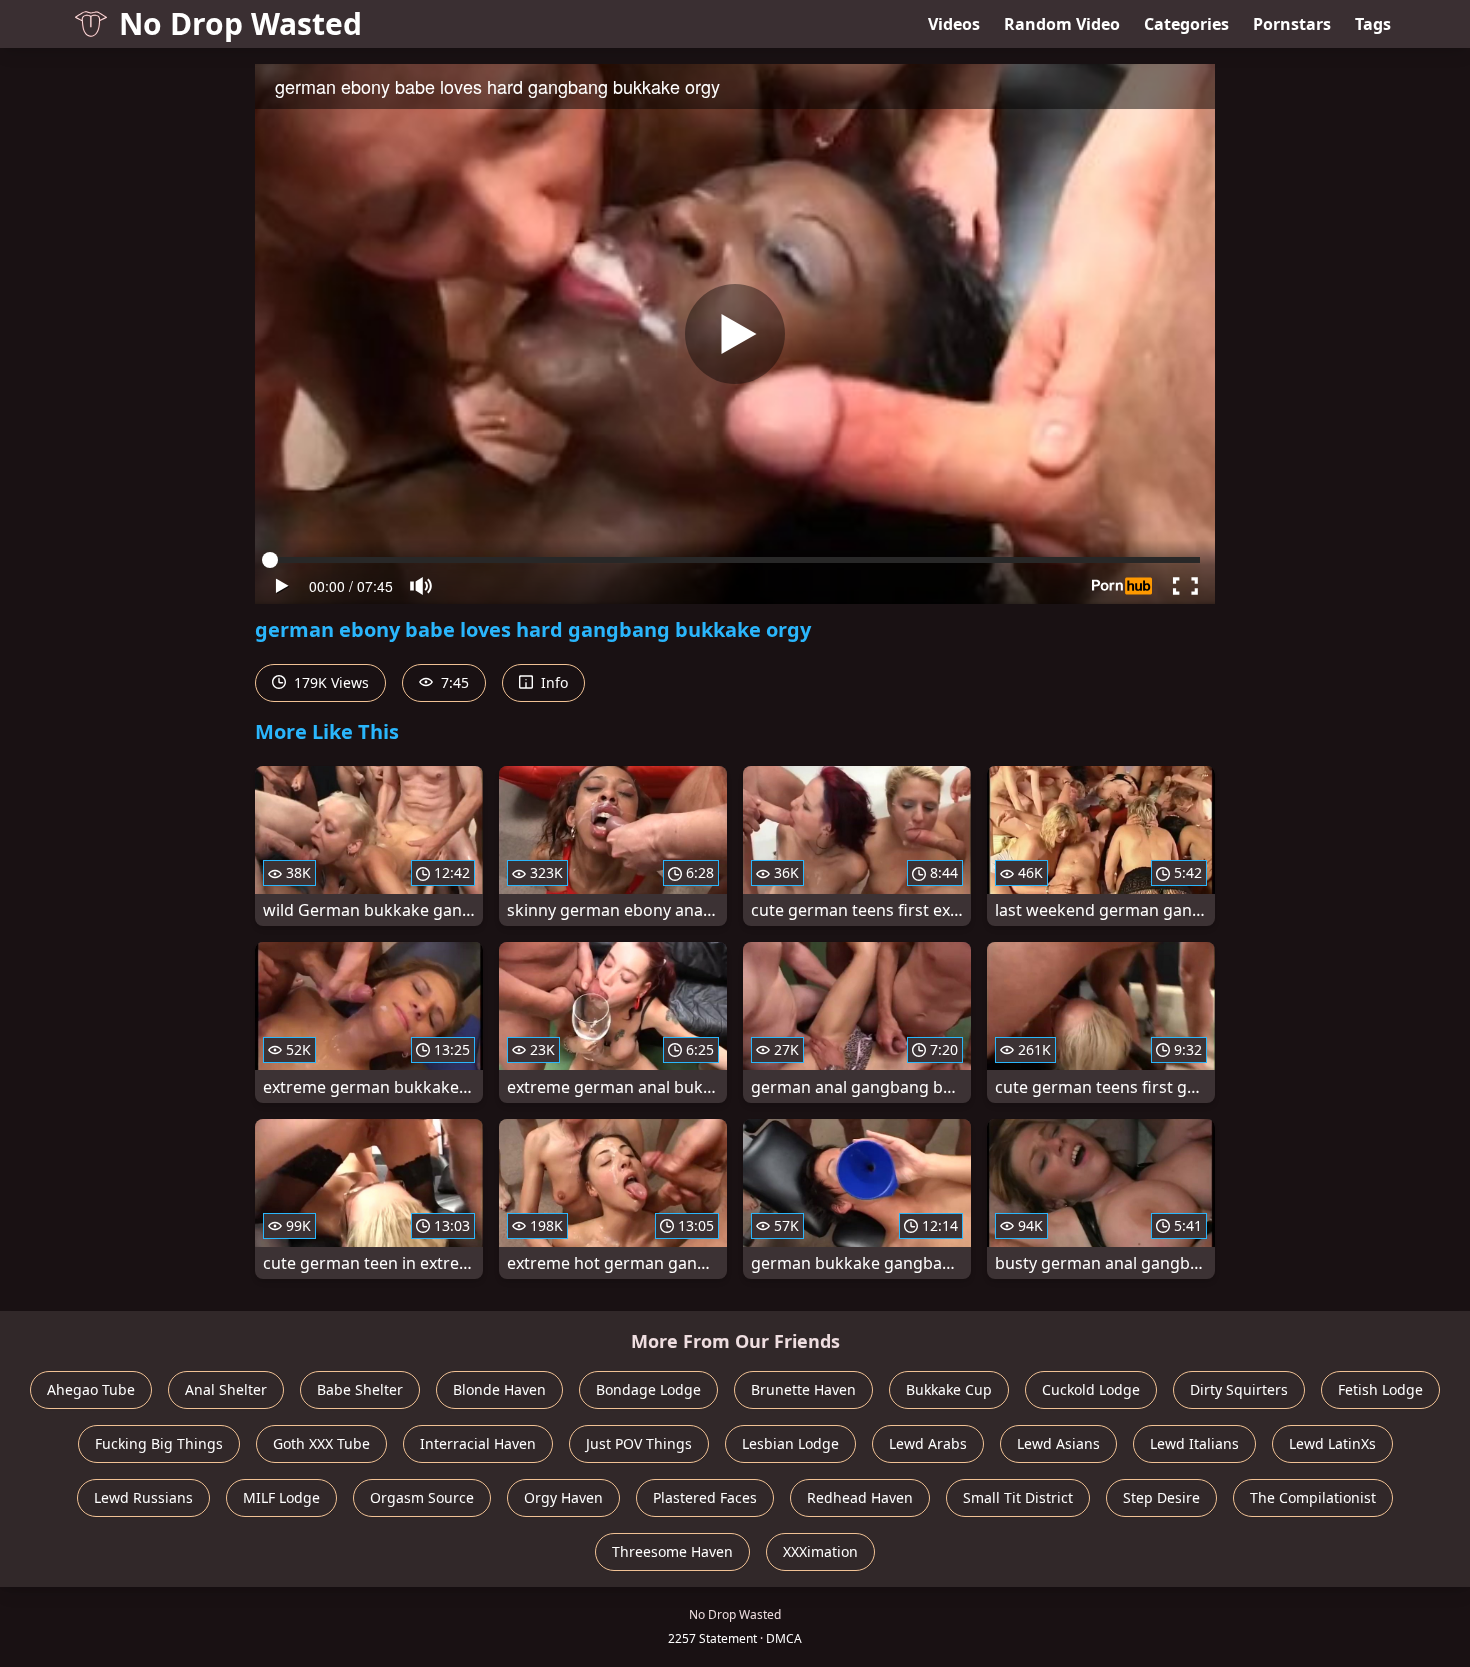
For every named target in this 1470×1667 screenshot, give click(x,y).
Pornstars (1292, 24)
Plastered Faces (705, 1497)
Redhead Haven (860, 1497)
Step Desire (1161, 1497)
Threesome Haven (672, 1551)
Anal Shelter (226, 1389)
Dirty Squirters (1239, 1389)
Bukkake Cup (949, 1389)
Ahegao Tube (91, 1389)
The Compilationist (1313, 1497)
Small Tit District (1018, 1497)
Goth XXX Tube (321, 1443)
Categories (1186, 24)
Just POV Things (639, 1443)
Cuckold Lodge (1091, 1389)
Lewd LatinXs (1332, 1443)
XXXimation (820, 1551)
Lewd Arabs (928, 1443)
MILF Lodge (281, 1497)
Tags (1373, 24)
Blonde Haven (499, 1389)
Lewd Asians (1058, 1443)
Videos (954, 24)
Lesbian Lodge (790, 1443)
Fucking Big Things (159, 1443)
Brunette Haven (803, 1389)
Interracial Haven (478, 1443)
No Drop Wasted (240, 23)
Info (552, 682)
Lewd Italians (1194, 1443)
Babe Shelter (360, 1389)
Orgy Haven (563, 1497)
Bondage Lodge (648, 1389)
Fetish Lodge (1380, 1389)
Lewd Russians (143, 1497)
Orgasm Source (422, 1497)
